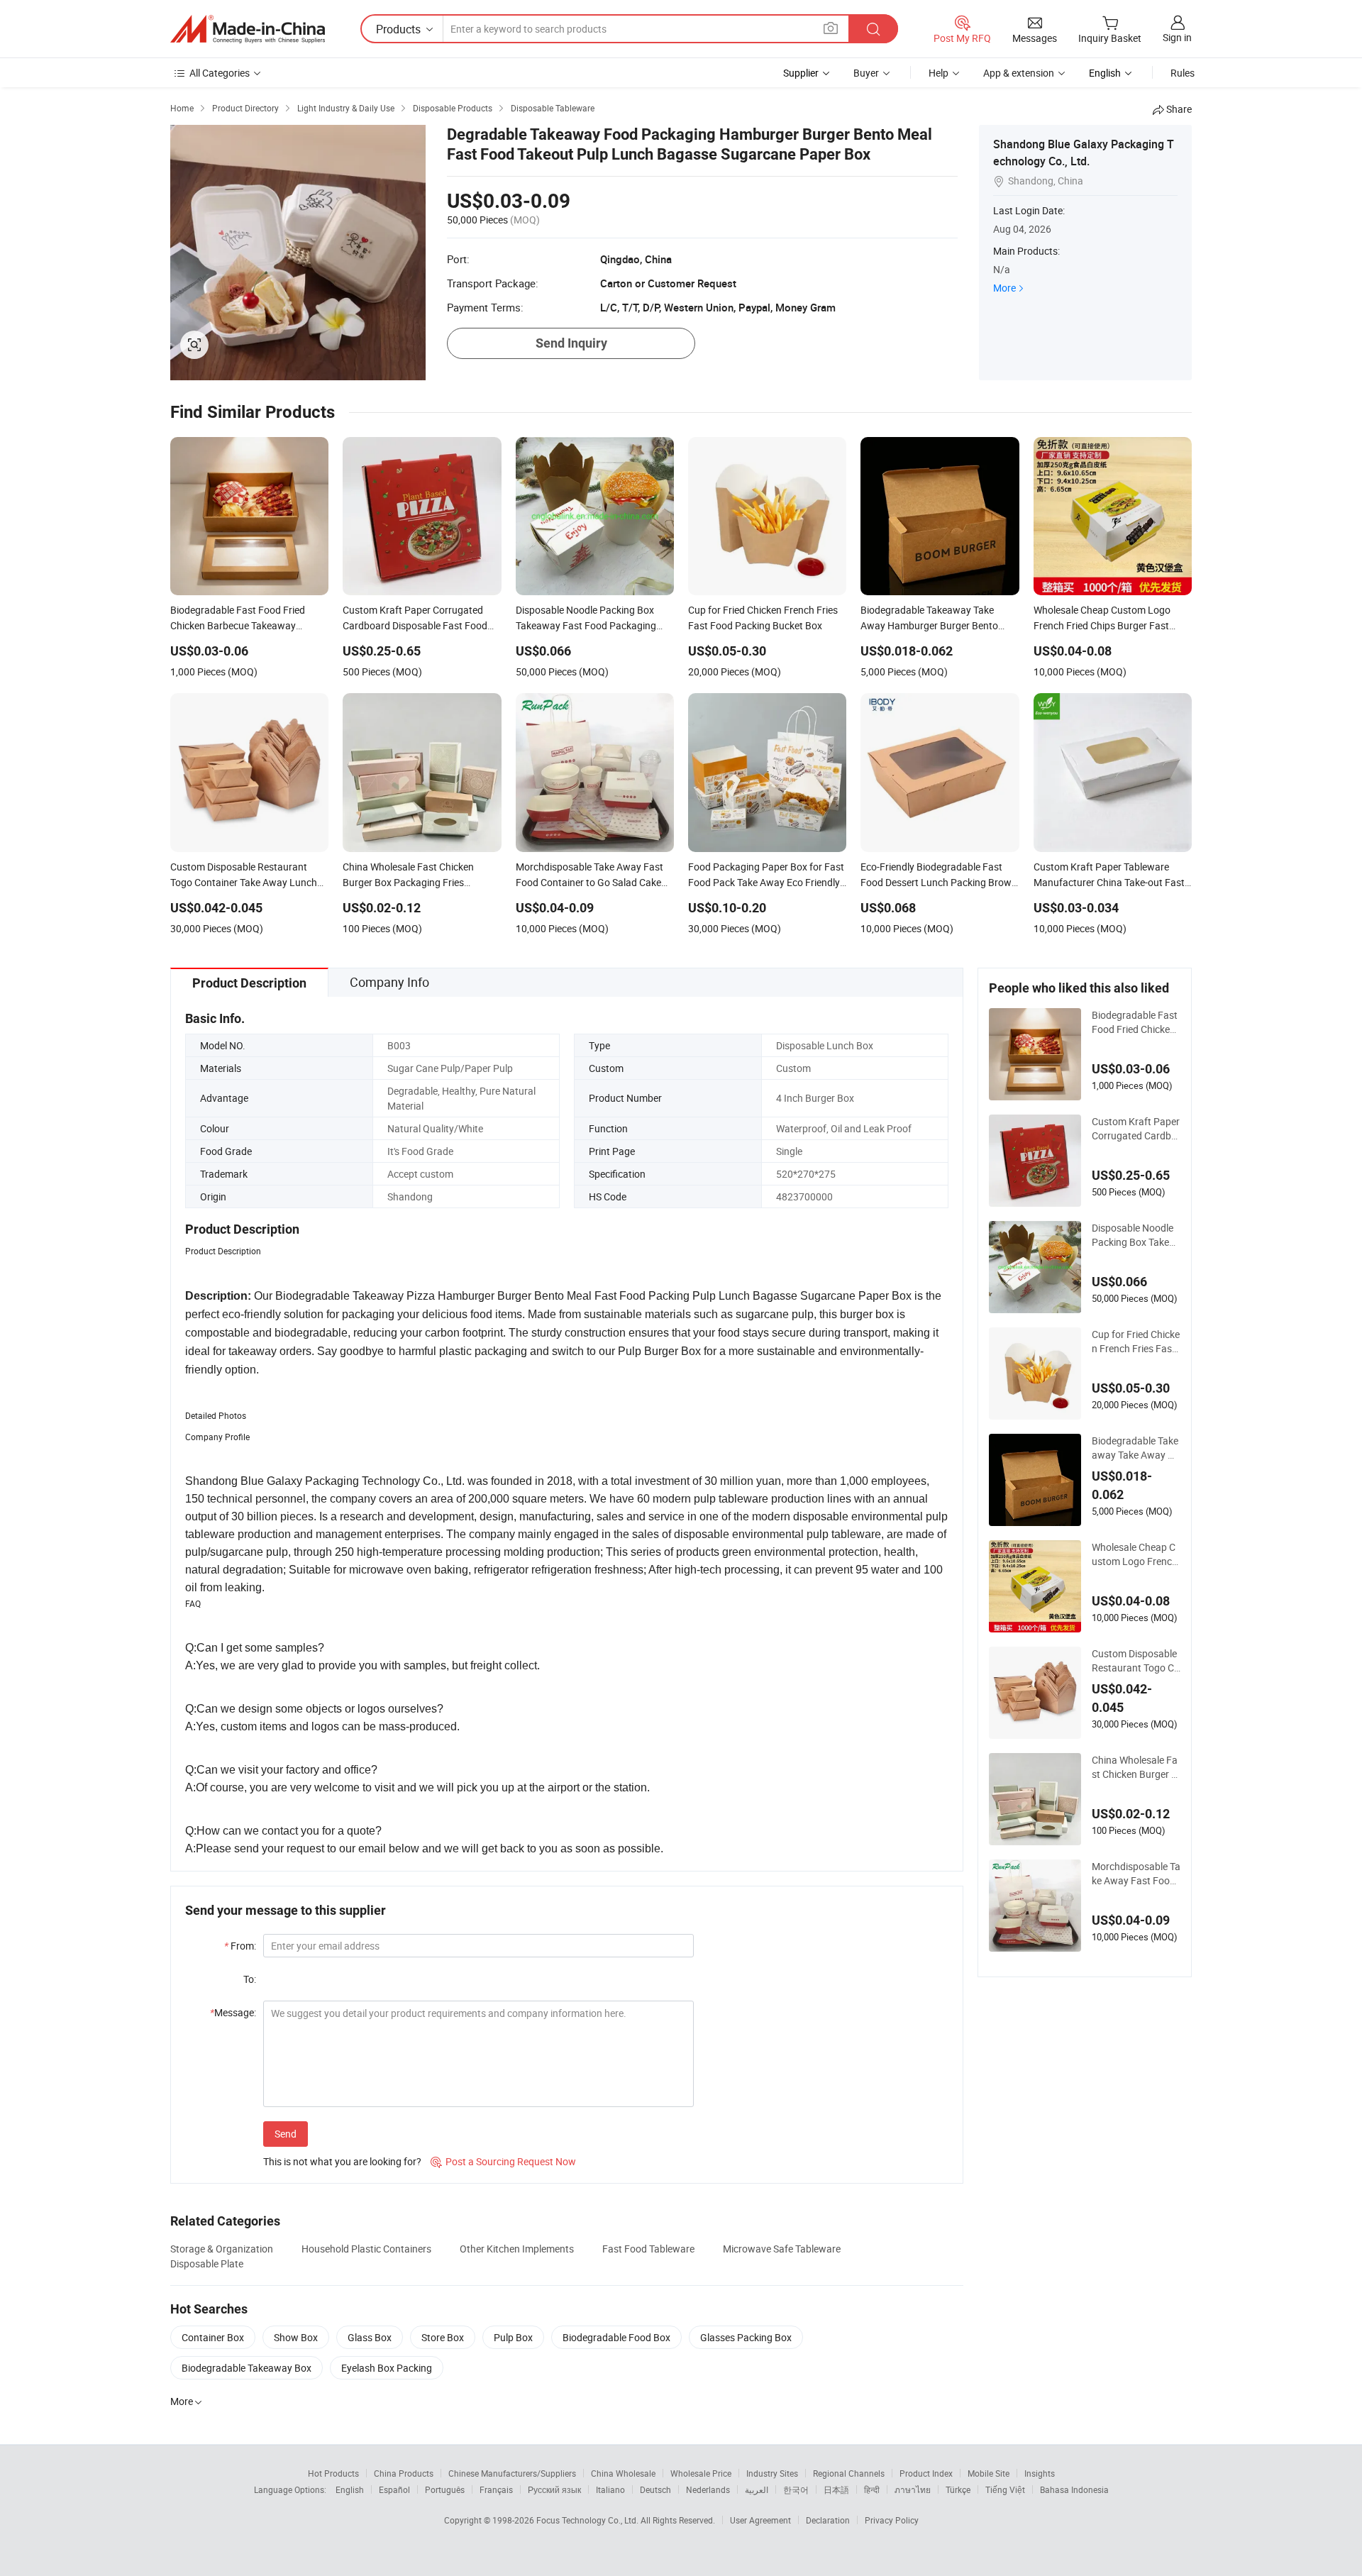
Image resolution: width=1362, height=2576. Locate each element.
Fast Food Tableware (648, 2249)
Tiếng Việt (1005, 2489)
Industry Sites (772, 2473)
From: (240, 1946)
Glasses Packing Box (746, 2337)
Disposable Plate (207, 2263)
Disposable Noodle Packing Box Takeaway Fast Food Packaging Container (1134, 1235)
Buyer (866, 73)
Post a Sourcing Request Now (503, 2161)
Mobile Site (989, 2473)
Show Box (296, 2337)
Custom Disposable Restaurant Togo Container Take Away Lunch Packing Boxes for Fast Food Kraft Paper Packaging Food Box (1136, 1661)
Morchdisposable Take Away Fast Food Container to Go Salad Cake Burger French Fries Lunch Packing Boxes (1136, 1874)
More (1004, 288)
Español (394, 2489)
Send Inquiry (571, 343)
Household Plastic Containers (366, 2249)
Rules (1183, 73)
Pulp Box (513, 2337)
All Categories (220, 73)
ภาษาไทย (913, 2489)
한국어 (796, 2489)
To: (250, 1979)
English (350, 2489)
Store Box (443, 2337)
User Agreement (760, 2520)
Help (939, 73)
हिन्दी (872, 2489)
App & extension (1019, 73)
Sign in (1177, 37)
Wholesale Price (701, 2473)
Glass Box (370, 2337)
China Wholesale (623, 2473)
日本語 (836, 2489)
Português (445, 2489)
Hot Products (333, 2473)
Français (496, 2489)
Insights (1040, 2473)
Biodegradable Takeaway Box (247, 2368)
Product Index (926, 2473)
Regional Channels (849, 2473)
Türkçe (958, 2489)
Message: (233, 2012)
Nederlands (708, 2489)
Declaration (828, 2520)
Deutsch (655, 2489)
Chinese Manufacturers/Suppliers (512, 2473)
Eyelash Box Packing (387, 2368)
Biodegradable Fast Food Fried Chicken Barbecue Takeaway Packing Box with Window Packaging (1136, 1022)
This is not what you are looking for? (342, 2161)
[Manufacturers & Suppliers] (248, 29)
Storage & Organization (222, 2249)
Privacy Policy (892, 2520)
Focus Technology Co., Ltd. (588, 2520)
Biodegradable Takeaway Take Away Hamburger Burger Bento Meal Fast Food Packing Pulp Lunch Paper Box (1136, 1448)
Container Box (213, 2337)
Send (286, 2134)
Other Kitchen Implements (517, 2249)
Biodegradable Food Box (616, 2337)
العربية (757, 2489)
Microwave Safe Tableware (782, 2249)
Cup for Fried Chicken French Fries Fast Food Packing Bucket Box (1136, 1342)
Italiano (610, 2489)
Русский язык (554, 2489)
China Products (404, 2473)
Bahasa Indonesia (1074, 2489)
